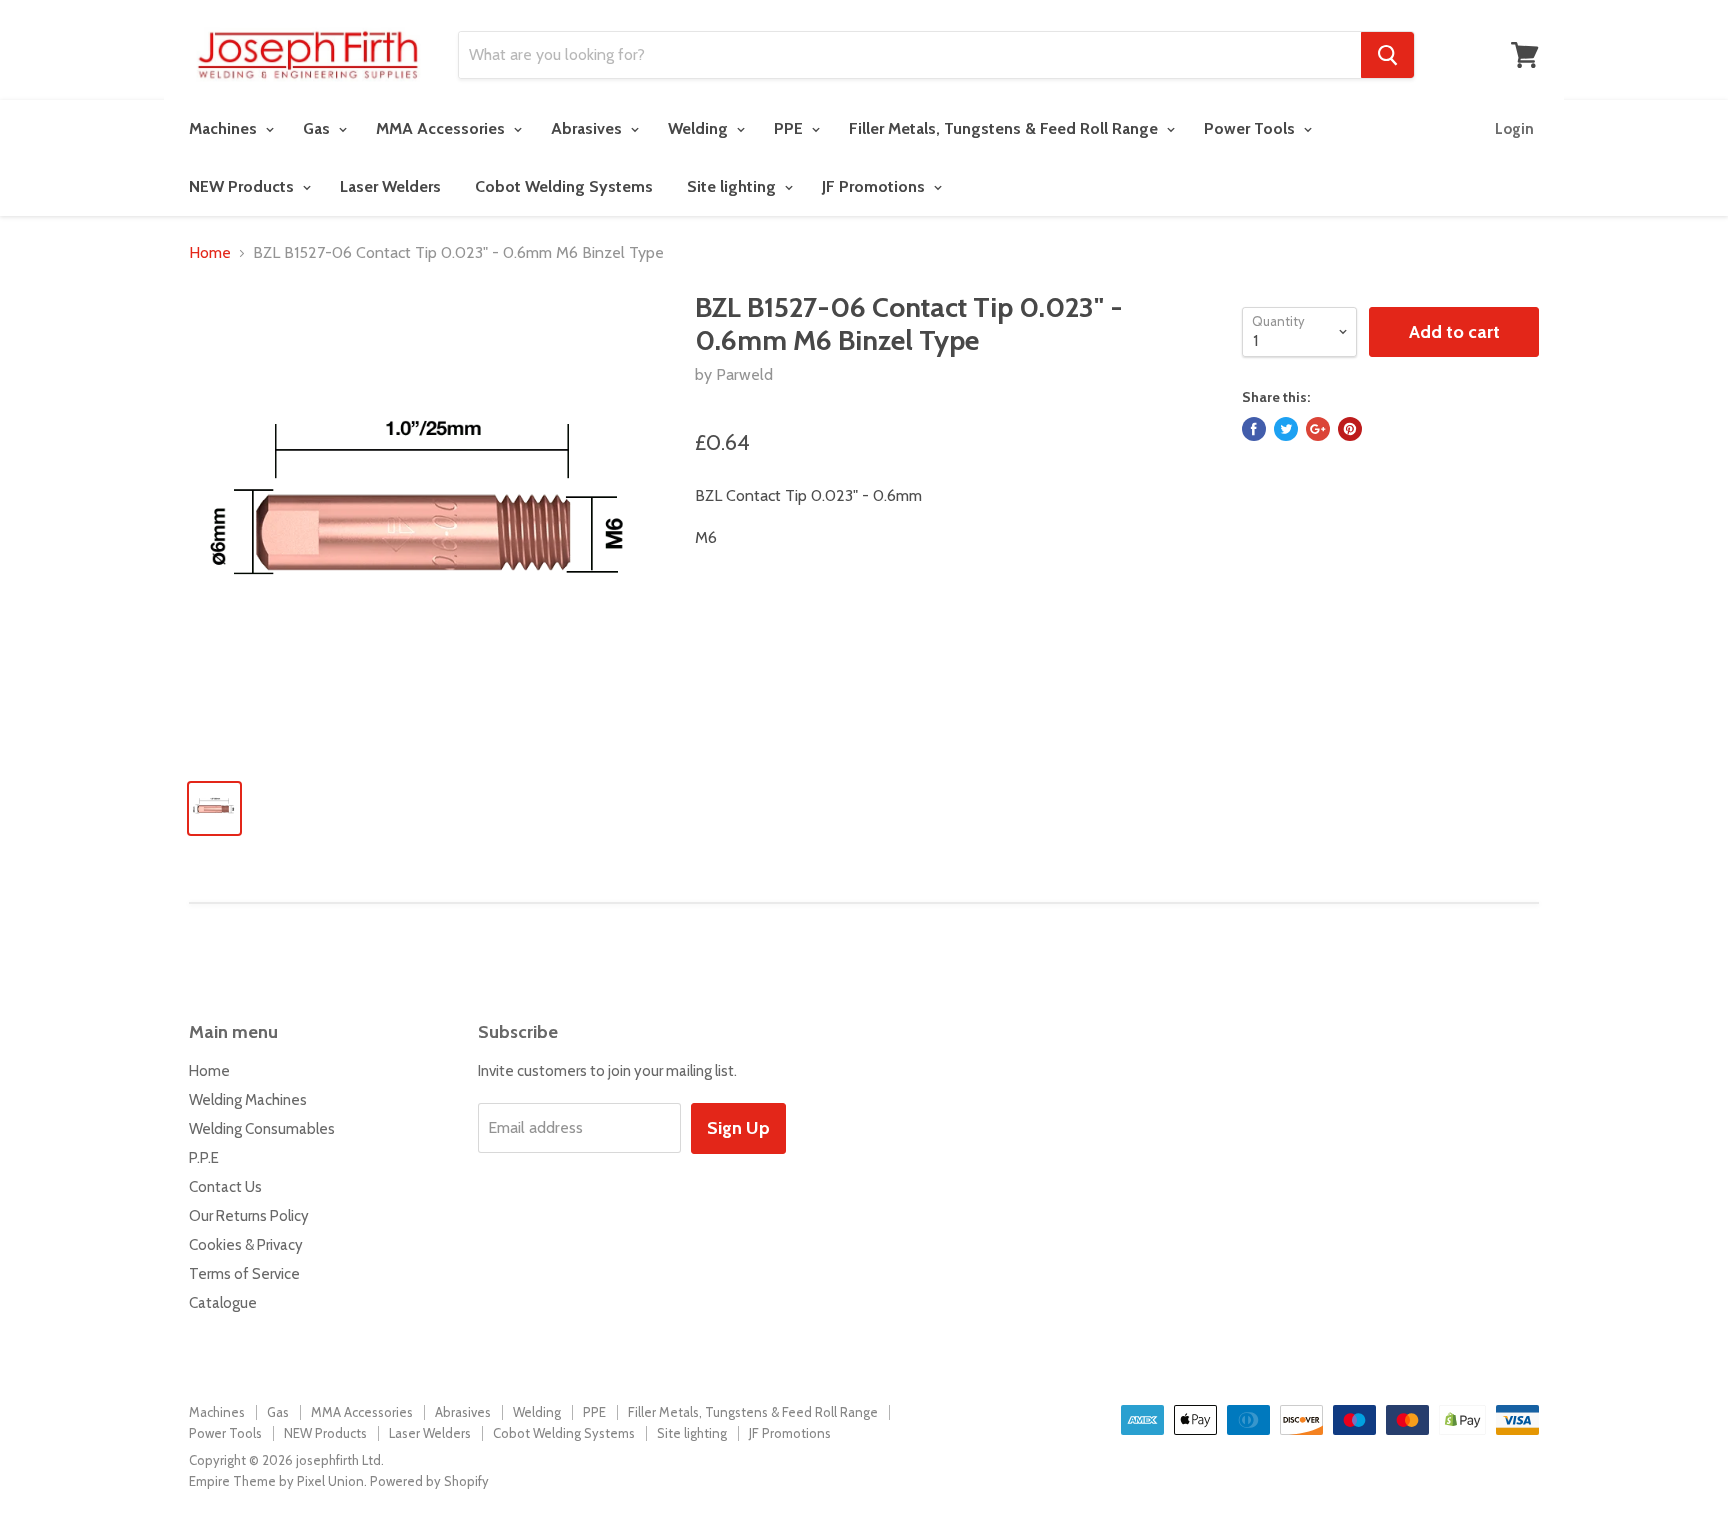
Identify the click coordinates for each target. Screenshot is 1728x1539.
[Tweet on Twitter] (1286, 429)
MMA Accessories (442, 128)
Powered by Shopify (429, 1481)
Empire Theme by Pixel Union (276, 1481)
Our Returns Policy (249, 1216)
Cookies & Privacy (246, 1245)
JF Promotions (875, 186)
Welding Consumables (262, 1129)
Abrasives (588, 128)
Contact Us (225, 1187)
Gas (318, 128)
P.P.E (204, 1158)
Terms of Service (244, 1274)
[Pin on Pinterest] (1350, 429)
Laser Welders (390, 186)
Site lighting (733, 186)
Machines (225, 128)
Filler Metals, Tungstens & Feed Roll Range (1005, 128)
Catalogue (223, 1303)
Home (210, 253)
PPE (790, 128)
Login (1514, 129)
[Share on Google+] (1318, 429)
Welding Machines (248, 1100)
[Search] (1387, 55)
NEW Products (243, 186)
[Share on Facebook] (1254, 429)
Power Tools (1251, 128)
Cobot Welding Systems (564, 186)
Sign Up (738, 1128)
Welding (700, 128)
